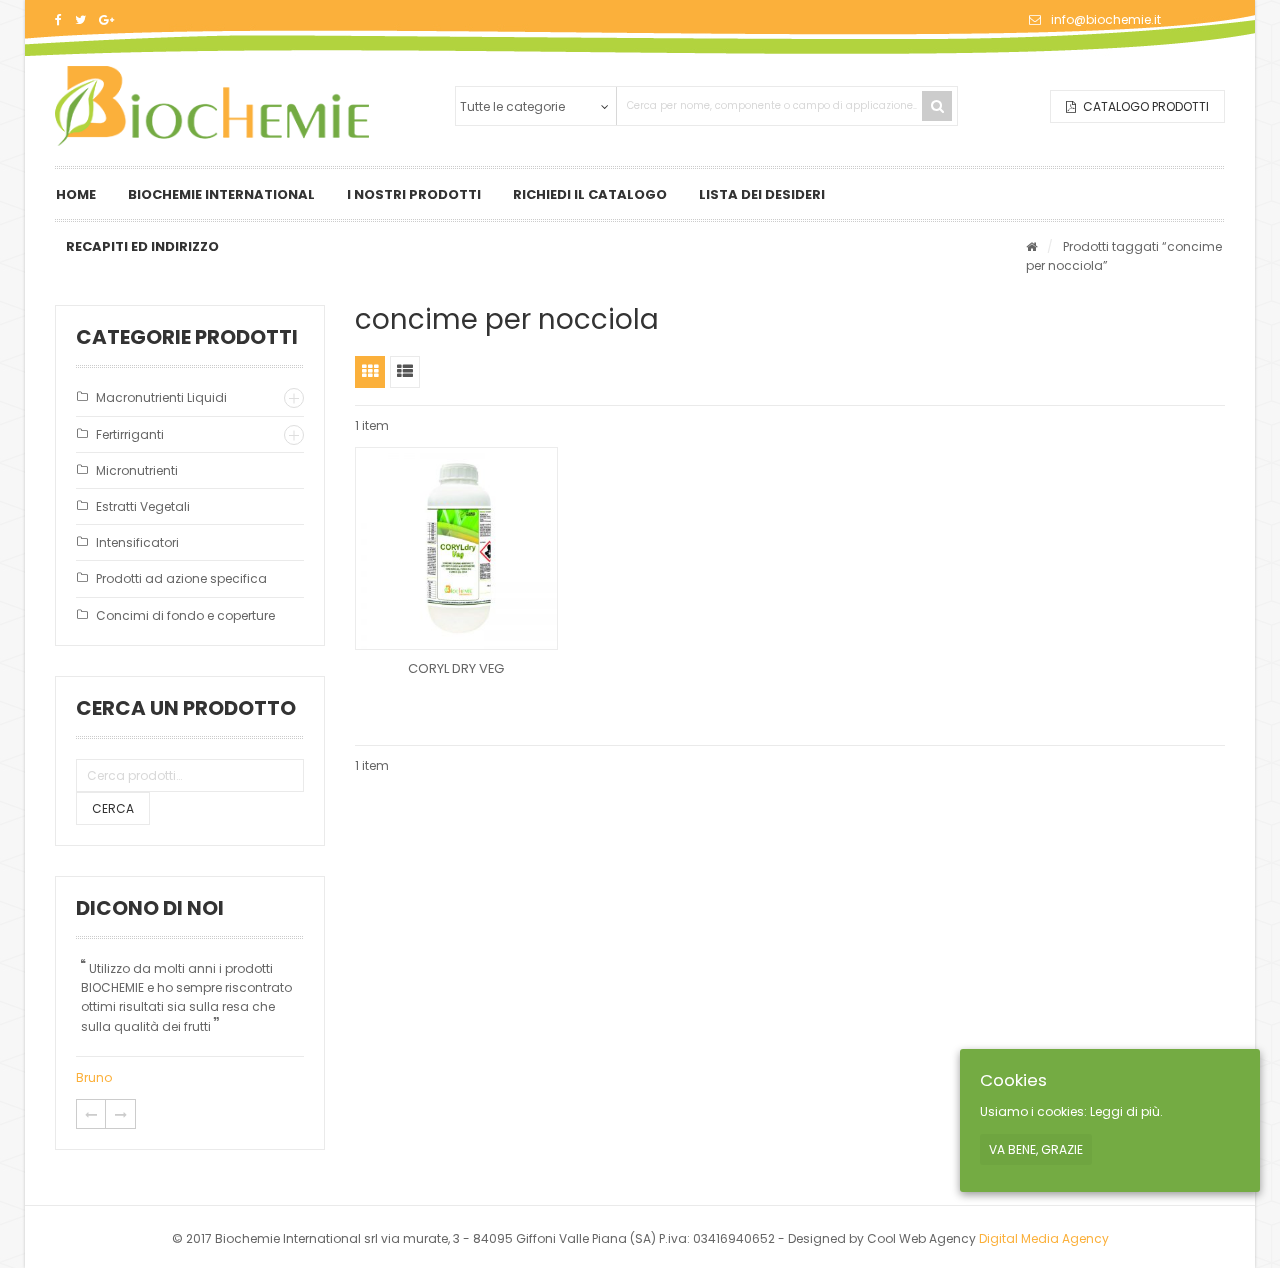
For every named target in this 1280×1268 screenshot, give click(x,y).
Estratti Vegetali (143, 506)
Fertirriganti (130, 434)
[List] (405, 372)
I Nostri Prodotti (414, 194)
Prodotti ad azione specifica (181, 578)
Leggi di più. (1126, 1112)
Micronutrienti (137, 470)
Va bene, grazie (1036, 1149)
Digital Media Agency (1044, 1238)
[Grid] (370, 372)
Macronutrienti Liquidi (161, 397)
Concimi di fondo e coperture (185, 615)
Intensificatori (137, 542)
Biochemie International (221, 194)
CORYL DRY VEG (456, 668)
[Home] (1031, 246)
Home (76, 194)
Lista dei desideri (762, 194)
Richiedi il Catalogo (590, 194)
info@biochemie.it (1106, 19)
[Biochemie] (212, 106)
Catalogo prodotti (1144, 106)
